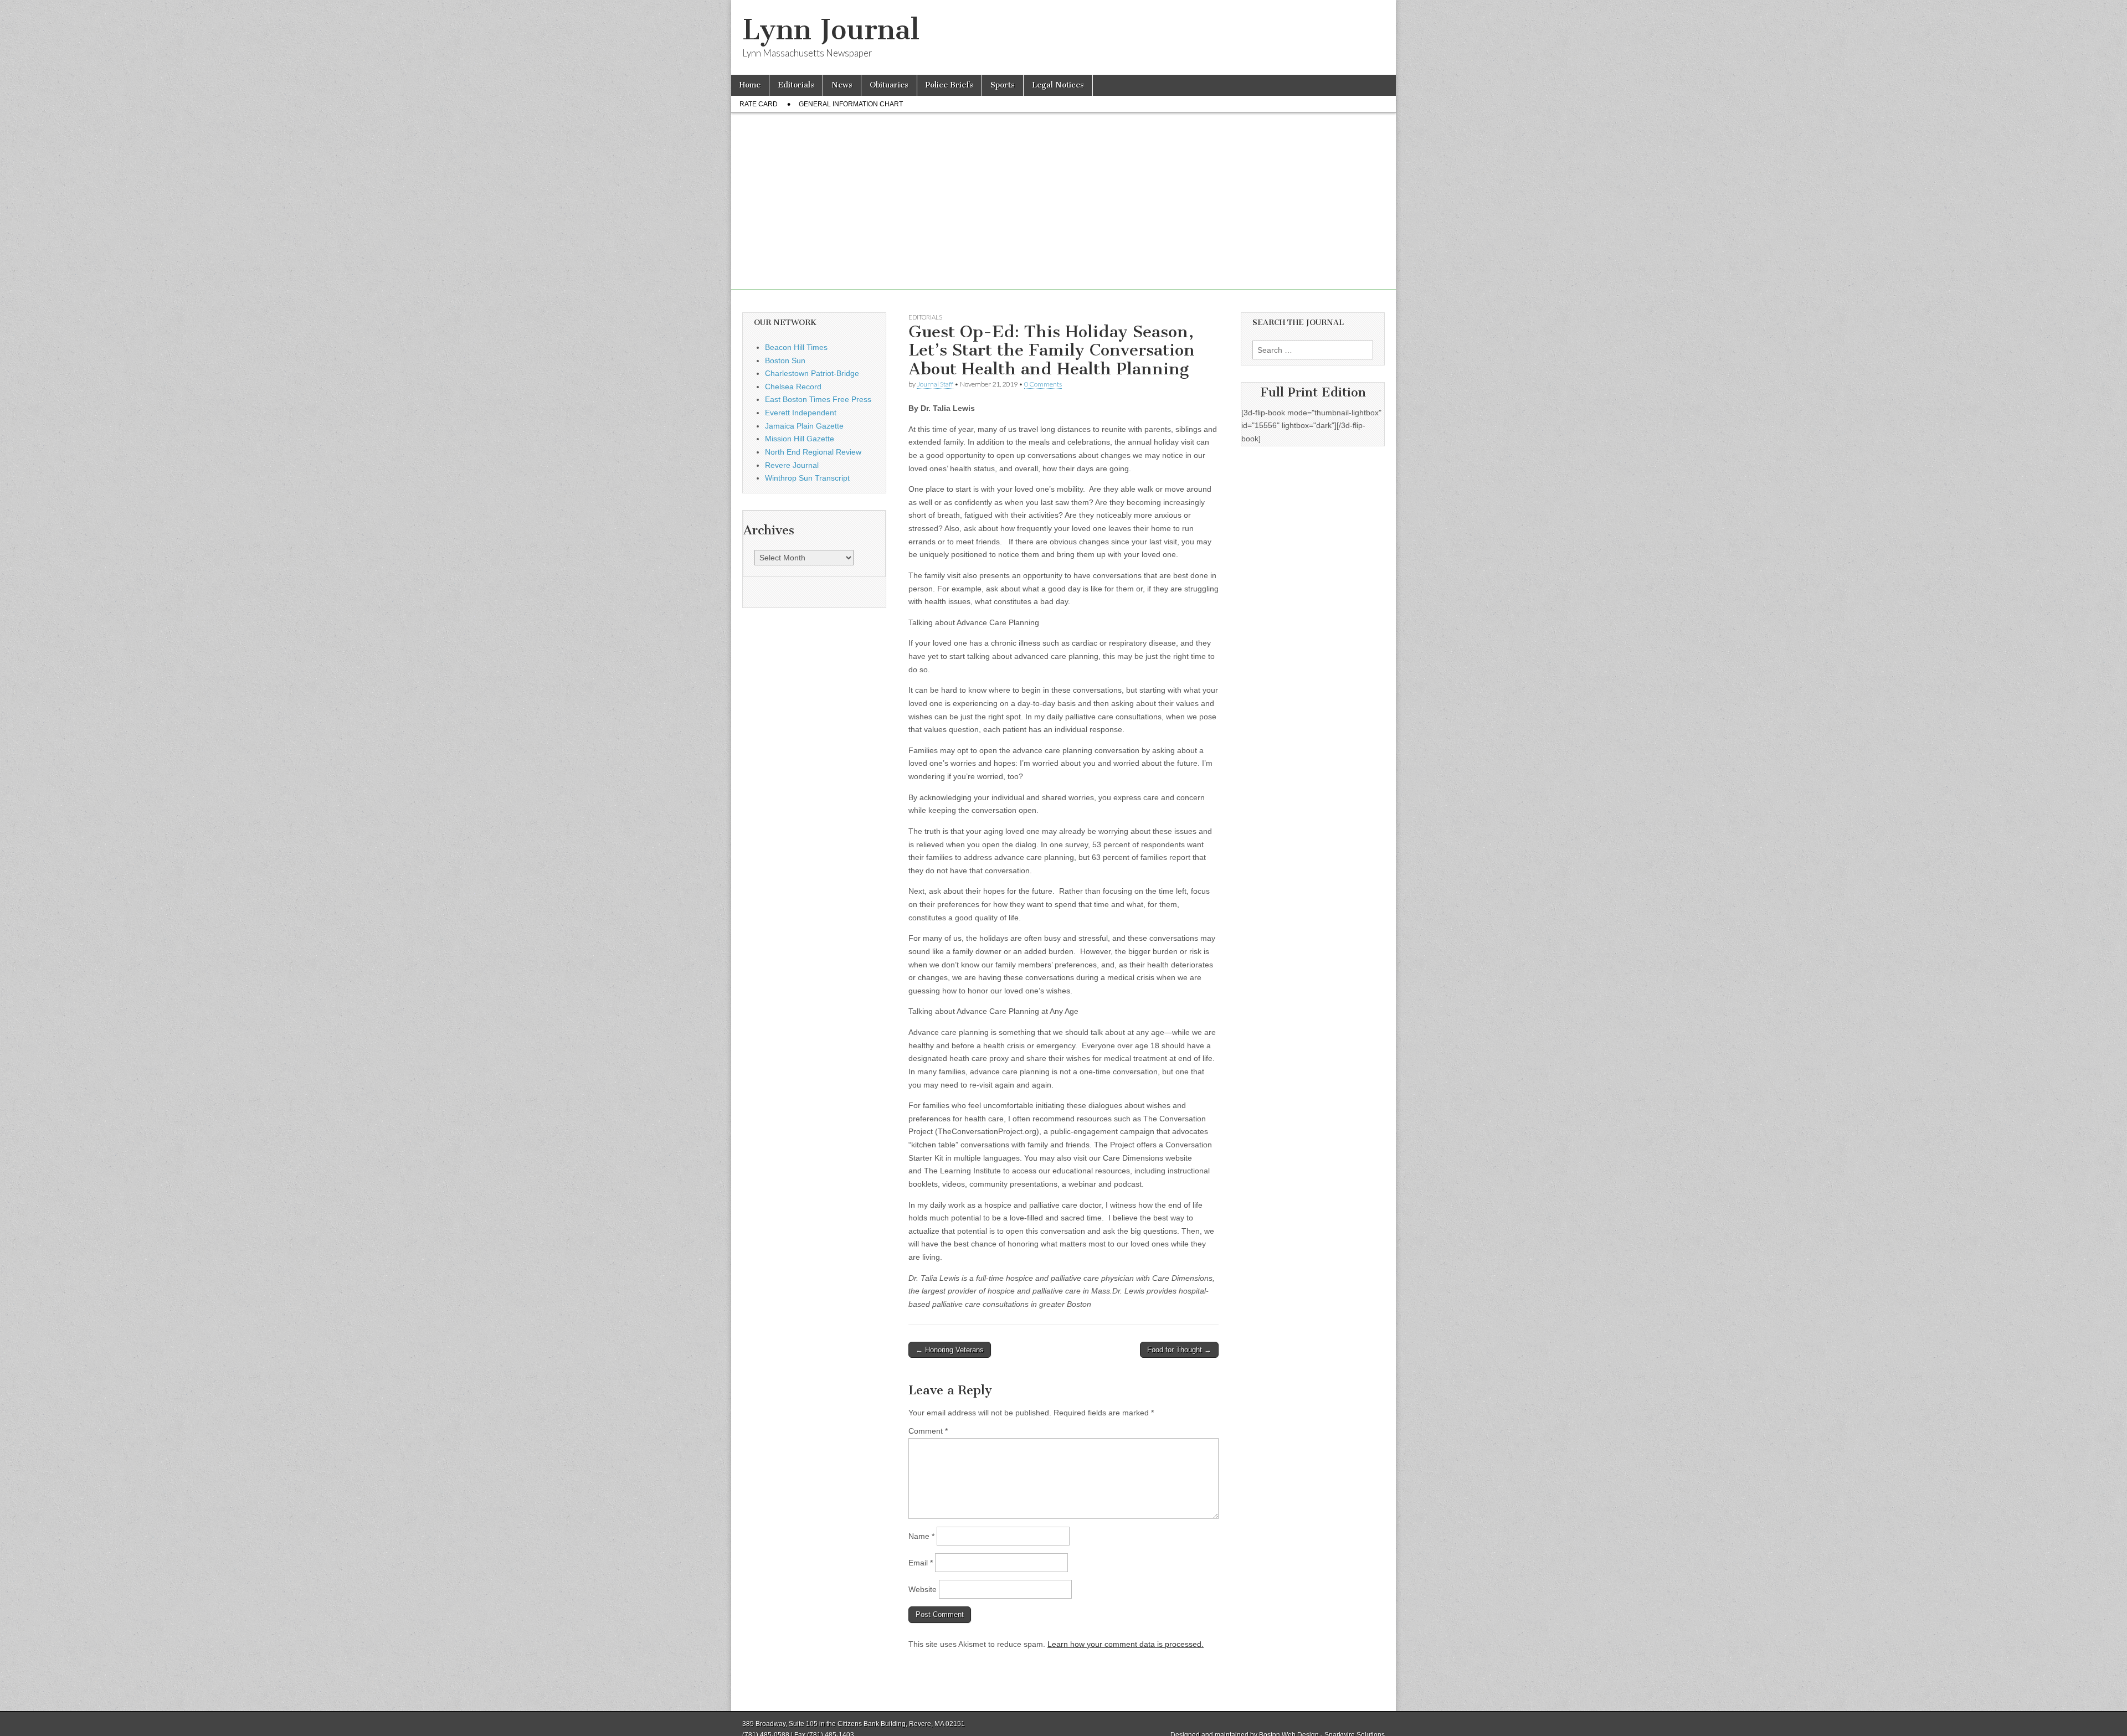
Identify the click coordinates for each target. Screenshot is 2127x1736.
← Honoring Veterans (950, 1350)
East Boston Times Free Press (818, 399)
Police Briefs (949, 85)
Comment (928, 1431)
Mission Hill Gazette (800, 439)
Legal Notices (1058, 85)
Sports (1003, 85)
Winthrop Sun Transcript (807, 478)
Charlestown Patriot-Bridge (812, 373)
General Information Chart (851, 104)
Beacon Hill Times (796, 347)
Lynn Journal (831, 30)
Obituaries (889, 85)
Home (750, 85)
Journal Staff (935, 384)
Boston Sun (785, 360)
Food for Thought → (1179, 1350)
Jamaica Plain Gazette (804, 426)
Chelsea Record (793, 387)
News (842, 85)
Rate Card (759, 104)
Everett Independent (801, 413)
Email (921, 1563)
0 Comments (1043, 384)
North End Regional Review (813, 452)
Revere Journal (792, 465)
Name (921, 1536)
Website (923, 1589)
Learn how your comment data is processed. (1126, 1644)
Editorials (796, 85)
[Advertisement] (1063, 213)
